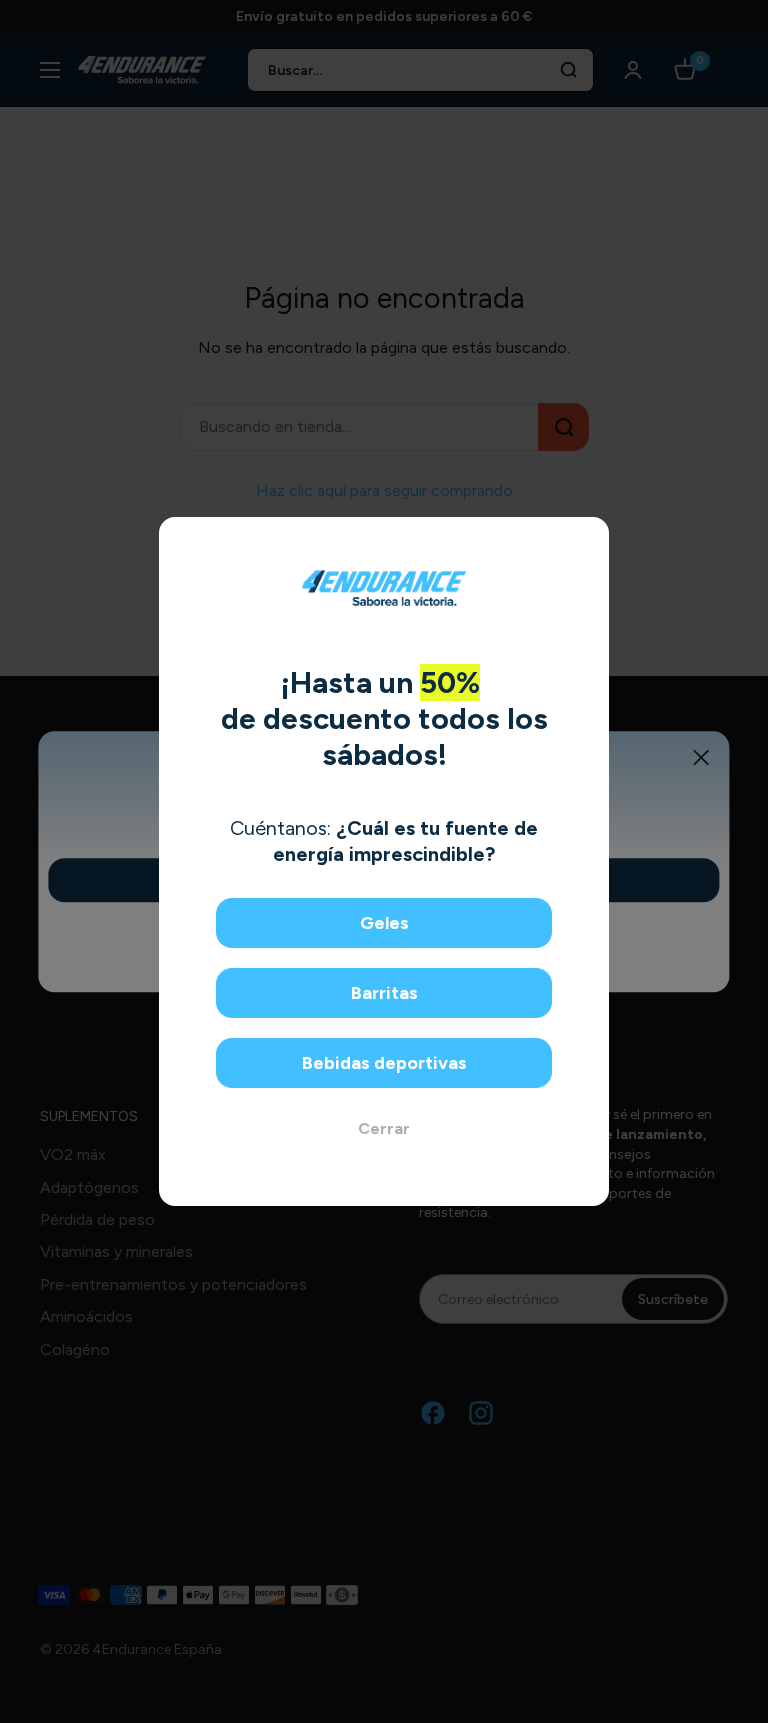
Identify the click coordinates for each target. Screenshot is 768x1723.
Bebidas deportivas (384, 1063)
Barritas (384, 993)
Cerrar (384, 1128)
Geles (384, 923)
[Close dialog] (586, 539)
